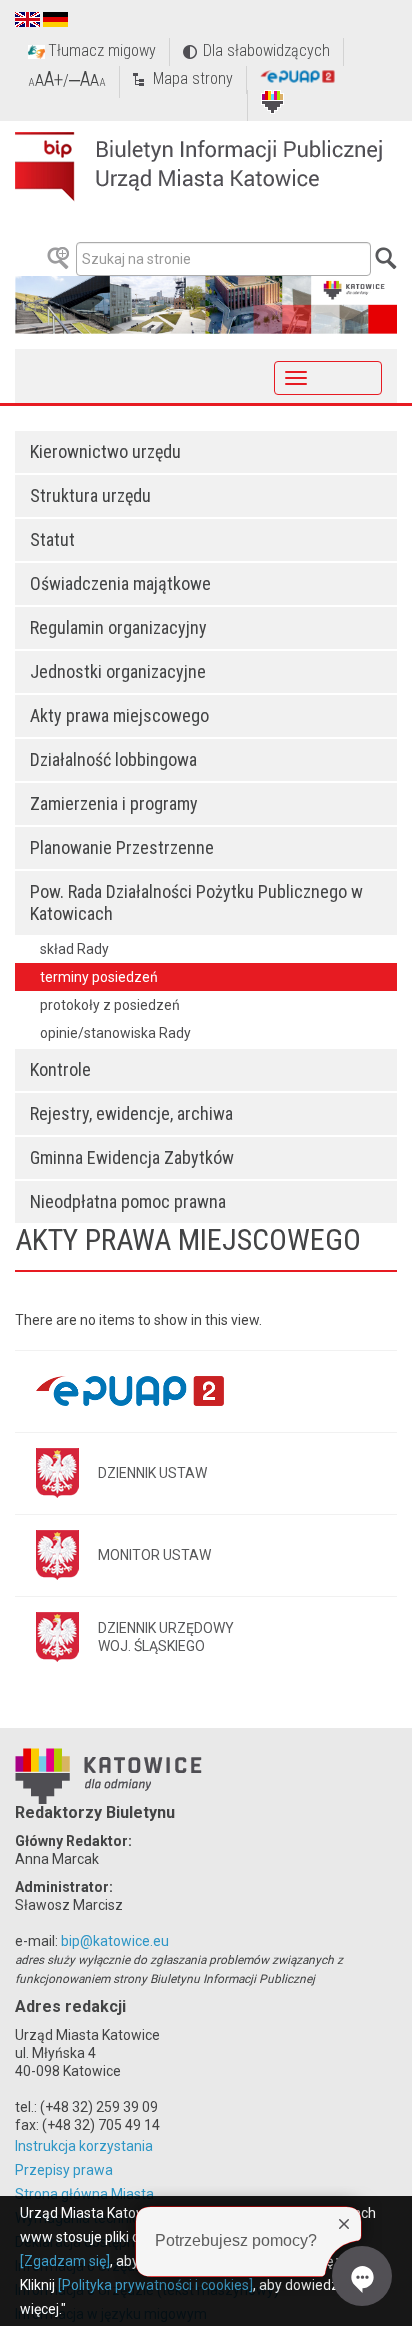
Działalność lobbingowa (113, 759)
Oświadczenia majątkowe (120, 583)
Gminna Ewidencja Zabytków (132, 1157)
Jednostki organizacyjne (118, 671)
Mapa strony (193, 78)
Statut (52, 539)
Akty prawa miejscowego (119, 715)
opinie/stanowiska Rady (115, 1033)
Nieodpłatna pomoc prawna (128, 1201)
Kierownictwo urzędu (105, 451)
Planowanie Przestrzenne (122, 847)
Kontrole (60, 1069)
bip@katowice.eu (115, 1941)
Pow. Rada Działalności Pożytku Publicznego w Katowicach (196, 902)
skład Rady (74, 949)
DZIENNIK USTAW (152, 1473)
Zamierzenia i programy (114, 803)
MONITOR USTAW (154, 1555)
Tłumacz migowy (102, 50)
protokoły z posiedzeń (110, 1005)
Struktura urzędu (90, 495)
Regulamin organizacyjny (118, 627)
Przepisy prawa (64, 2170)
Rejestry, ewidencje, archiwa (131, 1113)
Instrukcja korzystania (84, 2146)
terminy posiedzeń (99, 977)
